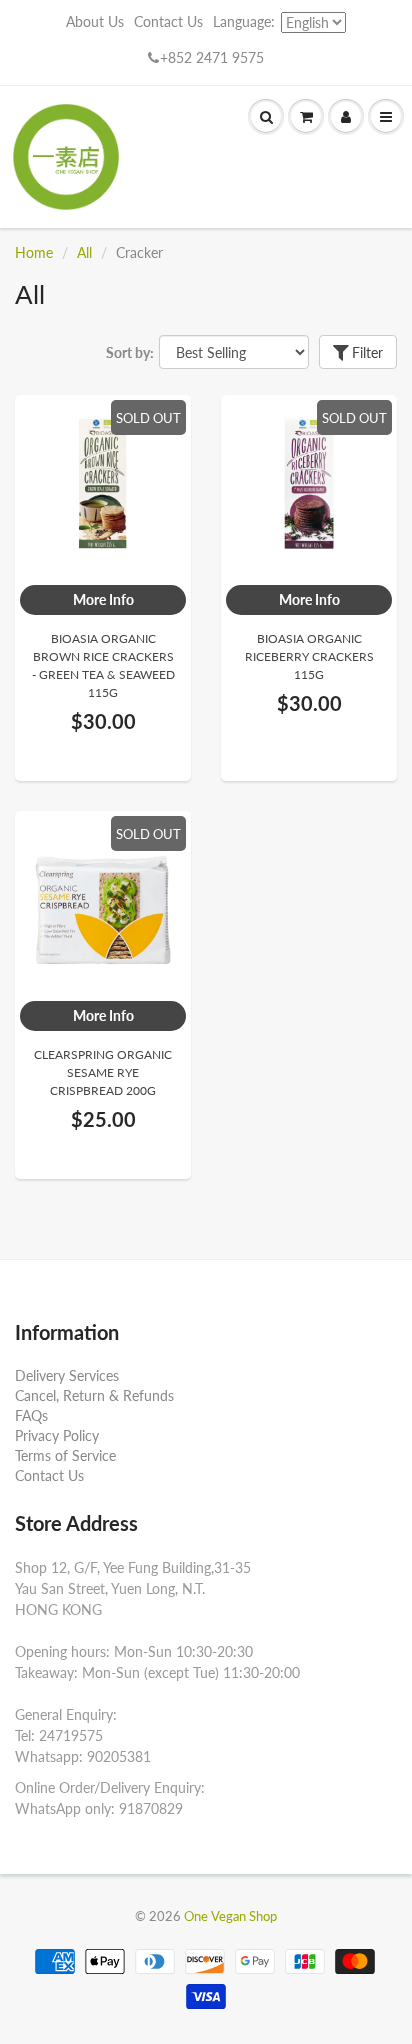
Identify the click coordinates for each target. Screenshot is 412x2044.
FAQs (31, 1415)
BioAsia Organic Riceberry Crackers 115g (309, 656)
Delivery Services (67, 1375)
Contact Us (168, 21)
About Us (95, 21)
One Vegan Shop (230, 1916)
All (84, 252)
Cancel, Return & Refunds (94, 1395)
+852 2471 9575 (212, 57)
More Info (103, 599)
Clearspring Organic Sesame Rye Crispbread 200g (103, 1072)
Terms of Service (65, 1455)
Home (34, 252)
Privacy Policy (57, 1435)
